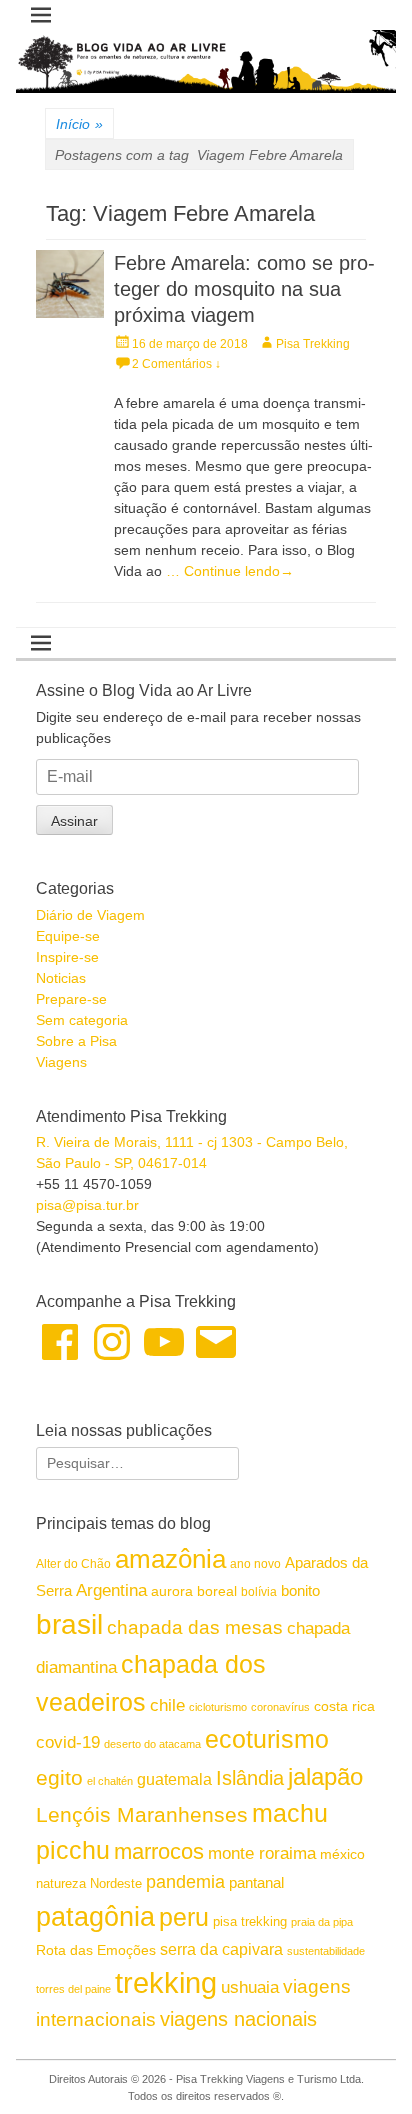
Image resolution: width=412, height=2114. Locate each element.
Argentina (111, 1590)
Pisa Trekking (313, 344)
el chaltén (110, 1781)
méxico (342, 1854)
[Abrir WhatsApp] (362, 2063)
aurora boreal (194, 1591)
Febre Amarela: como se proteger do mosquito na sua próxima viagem (244, 289)
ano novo (255, 1564)
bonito (300, 1590)
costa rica (344, 1706)
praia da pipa (322, 1922)
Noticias (61, 978)
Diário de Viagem (90, 915)
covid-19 (68, 1742)
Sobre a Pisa (76, 1041)
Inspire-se (67, 957)
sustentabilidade (326, 1951)
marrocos (159, 1851)
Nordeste (116, 1883)
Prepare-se (71, 999)
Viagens (61, 1062)
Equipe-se (68, 936)
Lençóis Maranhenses (142, 1814)
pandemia (185, 1882)
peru (184, 1917)
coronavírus (280, 1707)
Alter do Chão (73, 1564)
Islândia (250, 1778)
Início (79, 124)
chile (167, 1705)
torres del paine (73, 1989)
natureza (61, 1883)
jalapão (325, 1776)
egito (59, 1777)
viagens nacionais (238, 2019)
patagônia (95, 1917)
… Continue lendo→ (230, 571)
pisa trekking (250, 1921)
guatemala (174, 1779)
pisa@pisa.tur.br (87, 1205)
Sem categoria (82, 1020)
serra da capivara (221, 1949)
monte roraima (262, 1853)
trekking (166, 1982)
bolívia (259, 1592)
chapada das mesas (195, 1627)
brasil (69, 1624)
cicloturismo (218, 1707)
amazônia (170, 1559)
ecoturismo (267, 1739)
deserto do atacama (152, 1744)
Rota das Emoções (96, 1950)
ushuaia (250, 1987)
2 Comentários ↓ (176, 364)
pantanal (256, 1882)
